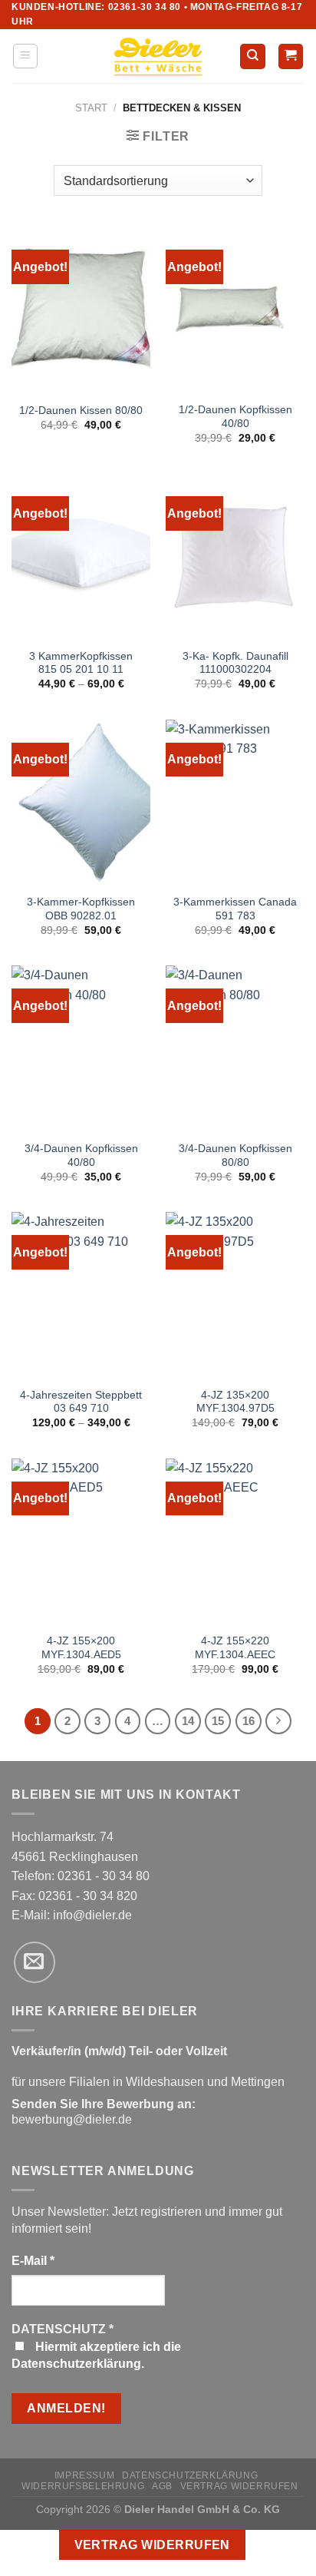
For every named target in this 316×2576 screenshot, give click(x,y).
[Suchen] (253, 56)
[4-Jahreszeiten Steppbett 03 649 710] (81, 1295)
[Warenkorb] (291, 56)
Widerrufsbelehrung (83, 2486)
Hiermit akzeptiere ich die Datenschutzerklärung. (96, 2355)
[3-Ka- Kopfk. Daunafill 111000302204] (235, 556)
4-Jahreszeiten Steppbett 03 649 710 (81, 1402)
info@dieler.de (92, 1915)
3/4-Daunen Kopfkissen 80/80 (235, 1156)
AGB (162, 2486)
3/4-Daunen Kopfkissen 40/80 (81, 1156)
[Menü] (26, 56)
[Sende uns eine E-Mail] (35, 1962)
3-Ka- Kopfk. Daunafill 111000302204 (235, 663)
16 (249, 1721)
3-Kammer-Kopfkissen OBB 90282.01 (81, 909)
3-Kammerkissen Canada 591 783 (235, 909)
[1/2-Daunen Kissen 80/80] (81, 310)
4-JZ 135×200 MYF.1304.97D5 (235, 1402)
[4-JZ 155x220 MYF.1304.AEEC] (235, 1542)
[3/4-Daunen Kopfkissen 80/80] (235, 1049)
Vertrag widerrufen (239, 2486)
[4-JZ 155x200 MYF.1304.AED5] (81, 1542)
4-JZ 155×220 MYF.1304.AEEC (235, 1648)
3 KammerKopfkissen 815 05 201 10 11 (81, 663)
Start (91, 108)
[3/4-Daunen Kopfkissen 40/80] (81, 1049)
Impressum (85, 2475)
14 (188, 1721)
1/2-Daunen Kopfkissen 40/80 (235, 417)
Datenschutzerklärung (190, 2475)
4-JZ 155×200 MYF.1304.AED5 (81, 1648)
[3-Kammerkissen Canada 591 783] (235, 803)
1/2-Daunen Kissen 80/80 (81, 411)
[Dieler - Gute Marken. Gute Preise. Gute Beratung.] (158, 57)
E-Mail (33, 2261)
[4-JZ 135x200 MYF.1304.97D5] (235, 1295)
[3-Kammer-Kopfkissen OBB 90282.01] (81, 803)
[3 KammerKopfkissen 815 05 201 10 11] (81, 556)
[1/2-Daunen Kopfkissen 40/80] (235, 310)
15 (218, 1721)
